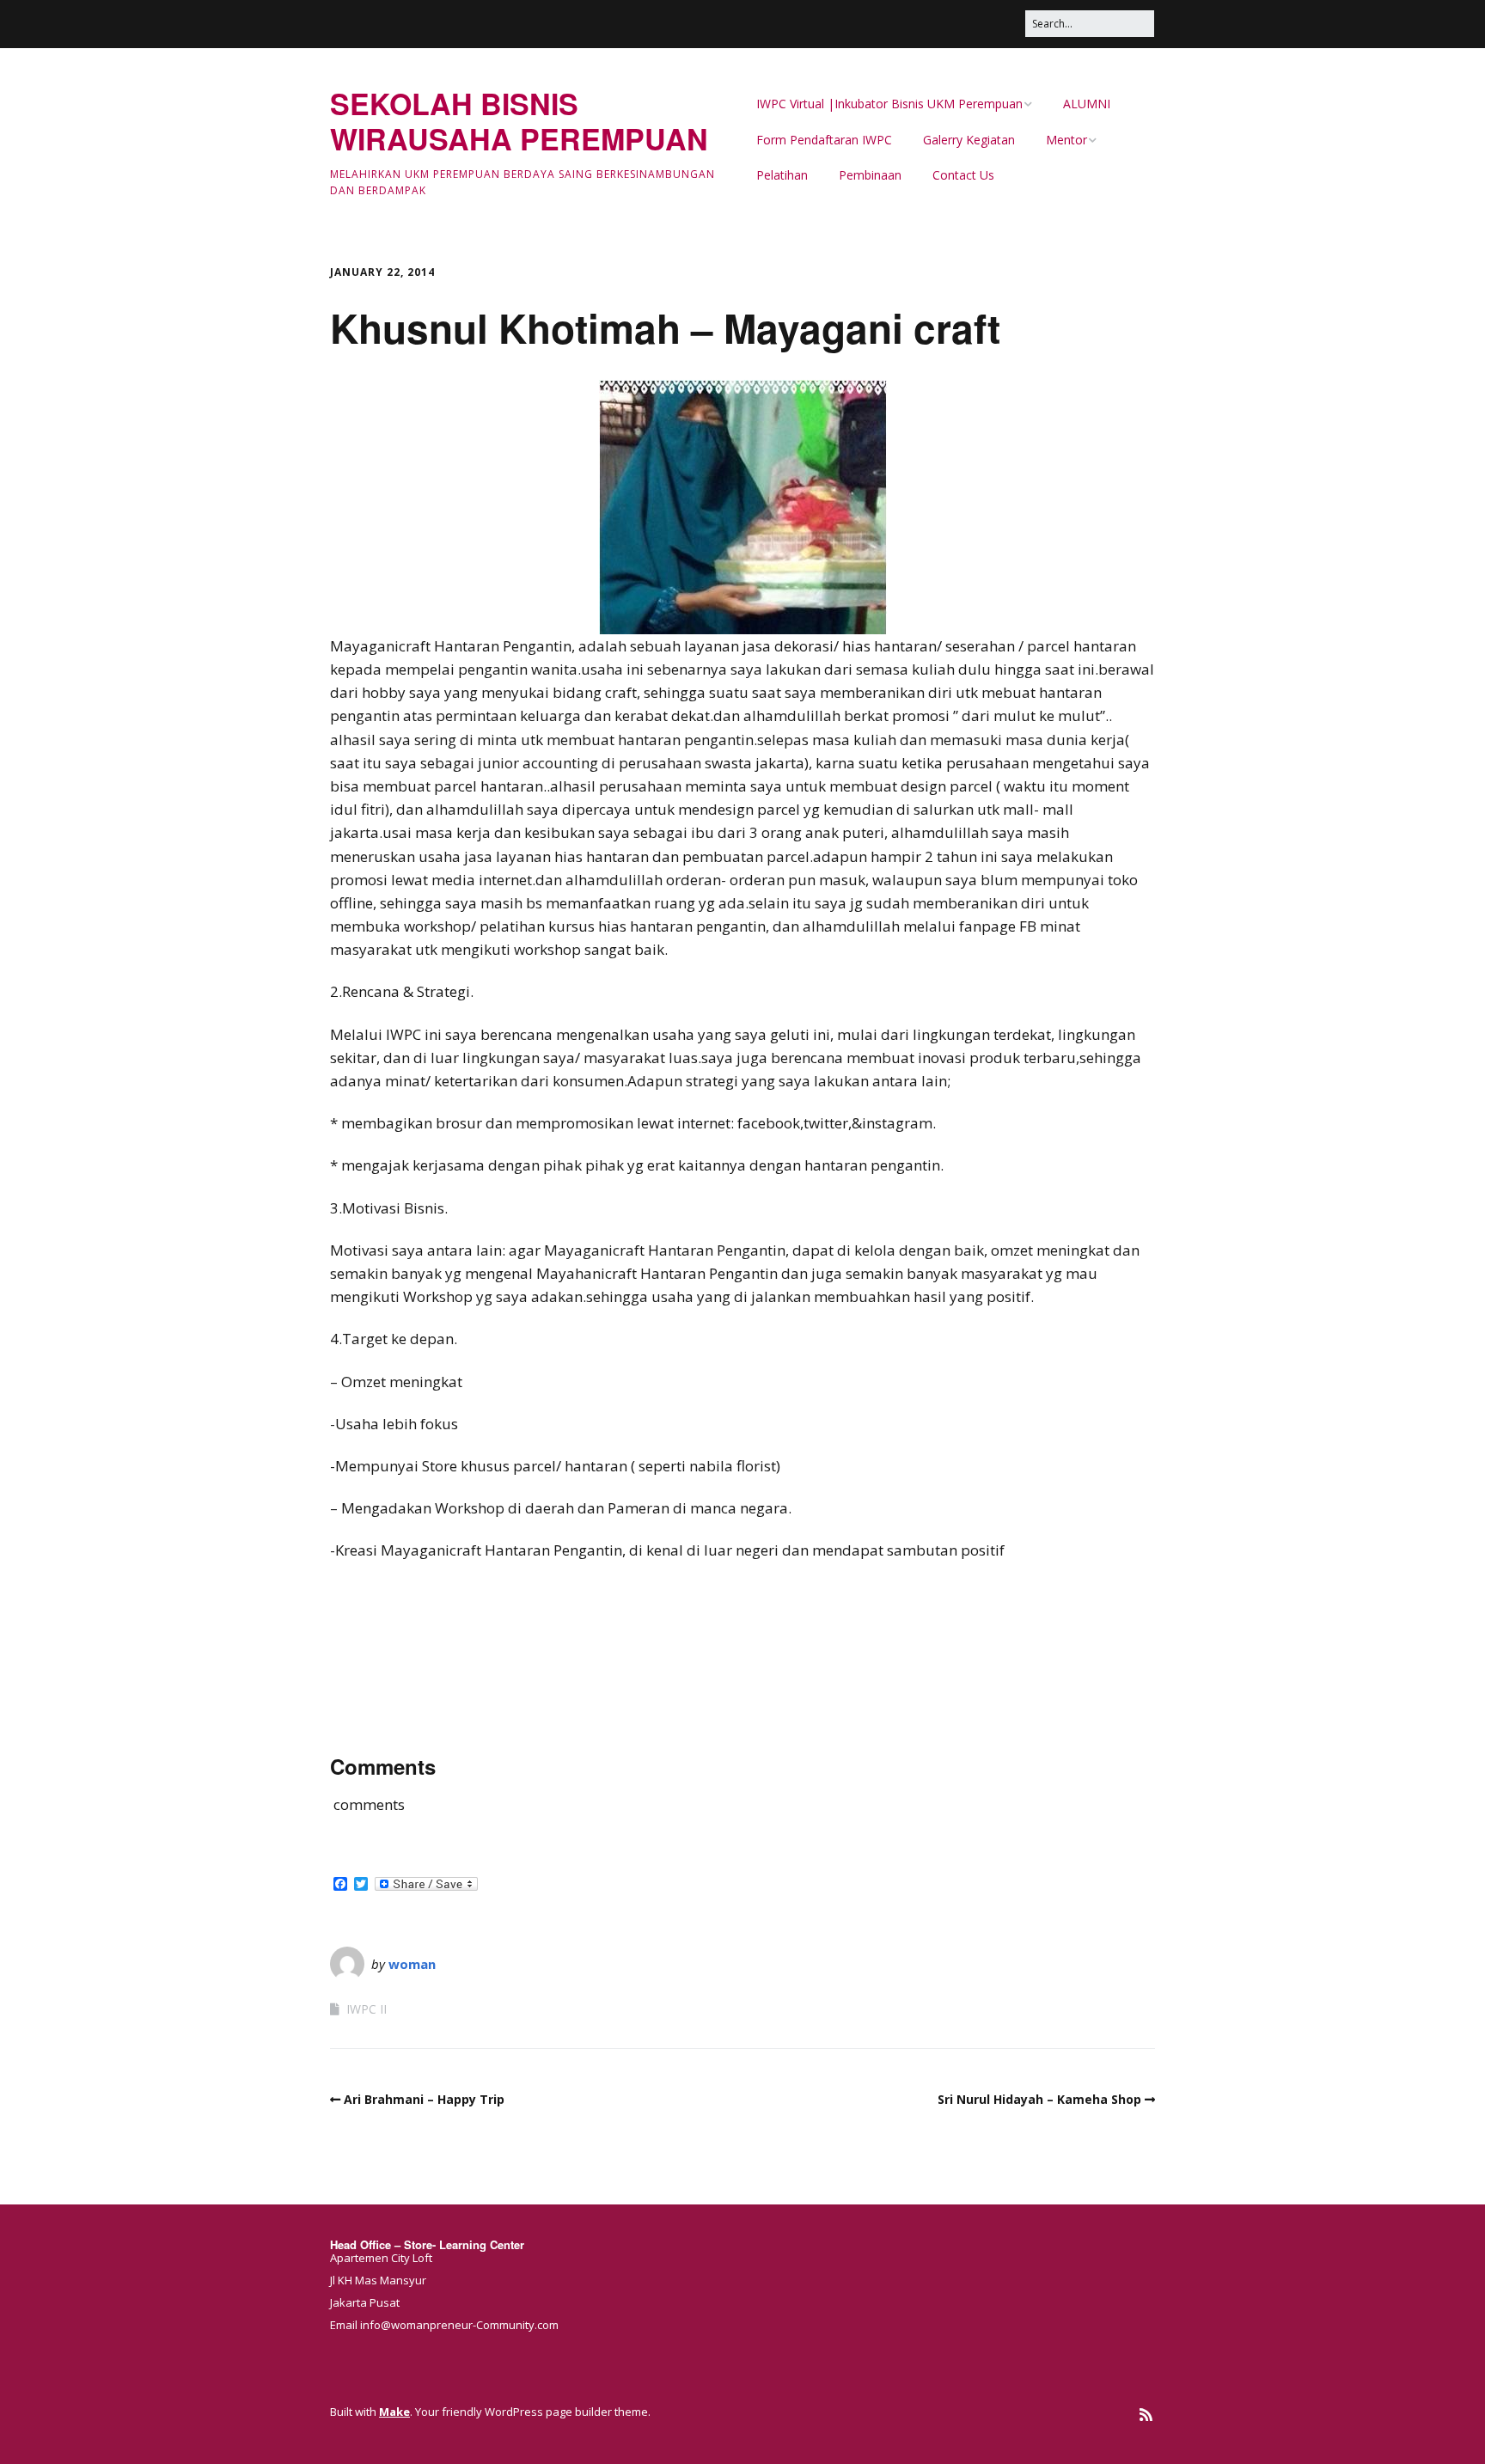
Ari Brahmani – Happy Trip (424, 2099)
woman (412, 1964)
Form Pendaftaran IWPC (824, 140)
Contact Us (963, 175)
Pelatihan (782, 175)
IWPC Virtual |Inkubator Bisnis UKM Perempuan (889, 104)
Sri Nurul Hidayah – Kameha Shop (1039, 2099)
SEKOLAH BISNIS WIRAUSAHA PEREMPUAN (519, 121)
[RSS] (1146, 2415)
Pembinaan (870, 175)
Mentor (1066, 140)
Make (394, 2412)
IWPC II (367, 2009)
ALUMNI (1087, 104)
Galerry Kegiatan (969, 140)
